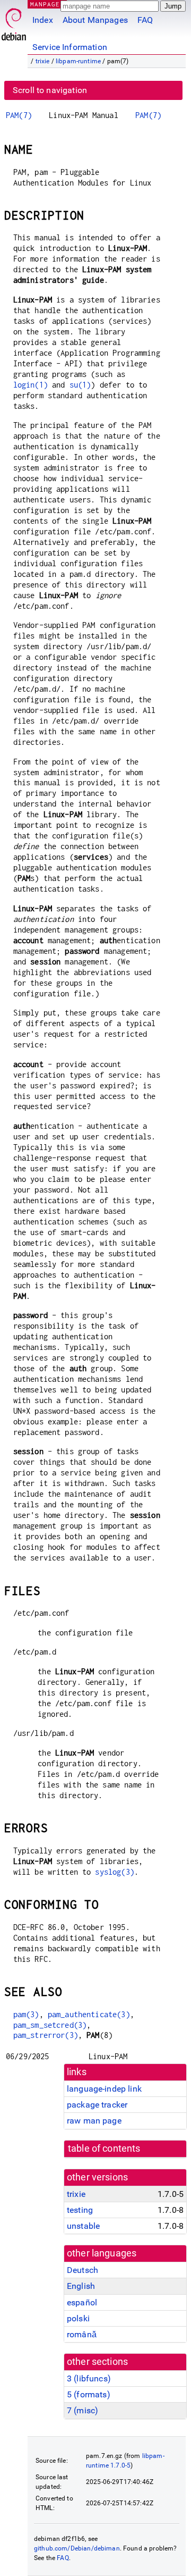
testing (80, 2210)
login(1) (31, 385)
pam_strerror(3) (46, 2035)
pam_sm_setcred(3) (50, 2025)
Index (43, 20)
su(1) (80, 385)
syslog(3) (114, 1872)
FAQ (145, 20)
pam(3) (26, 2014)
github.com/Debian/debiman (77, 2548)
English (81, 2286)
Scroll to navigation (50, 90)
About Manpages (95, 20)
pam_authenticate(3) (89, 2014)
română (82, 2334)
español (82, 2302)
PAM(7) (19, 115)
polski (78, 2318)
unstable (83, 2226)
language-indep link (104, 2089)
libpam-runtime (78, 61)
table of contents (104, 2149)
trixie (43, 61)
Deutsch (83, 2270)
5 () (89, 2394)
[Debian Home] (14, 22)
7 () (83, 2410)
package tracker (97, 2105)
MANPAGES (47, 4)
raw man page (94, 2121)
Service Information (70, 47)
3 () (89, 2378)
